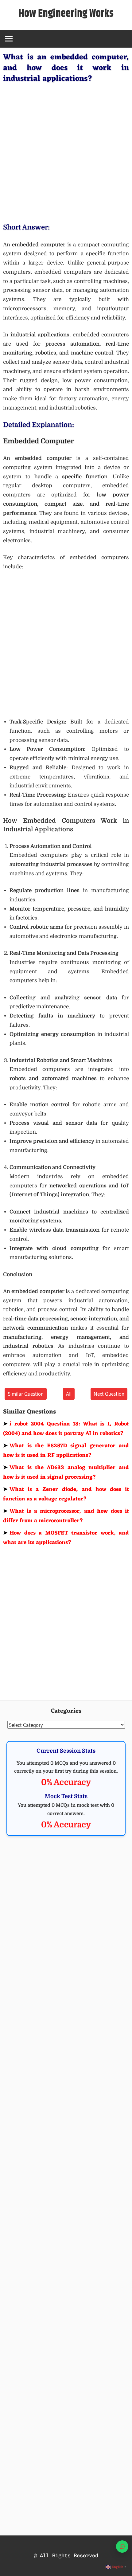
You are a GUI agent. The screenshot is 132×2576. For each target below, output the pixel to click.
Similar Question (26, 1394)
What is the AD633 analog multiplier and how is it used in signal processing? (66, 1472)
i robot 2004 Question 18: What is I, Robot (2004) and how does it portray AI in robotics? (66, 1429)
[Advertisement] (66, 152)
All (69, 1394)
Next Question (109, 1394)
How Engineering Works (66, 14)
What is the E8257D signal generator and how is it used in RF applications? (66, 1451)
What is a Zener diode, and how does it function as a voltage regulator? (66, 1494)
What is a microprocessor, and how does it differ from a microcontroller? (66, 1516)
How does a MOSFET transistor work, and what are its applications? (66, 1538)
